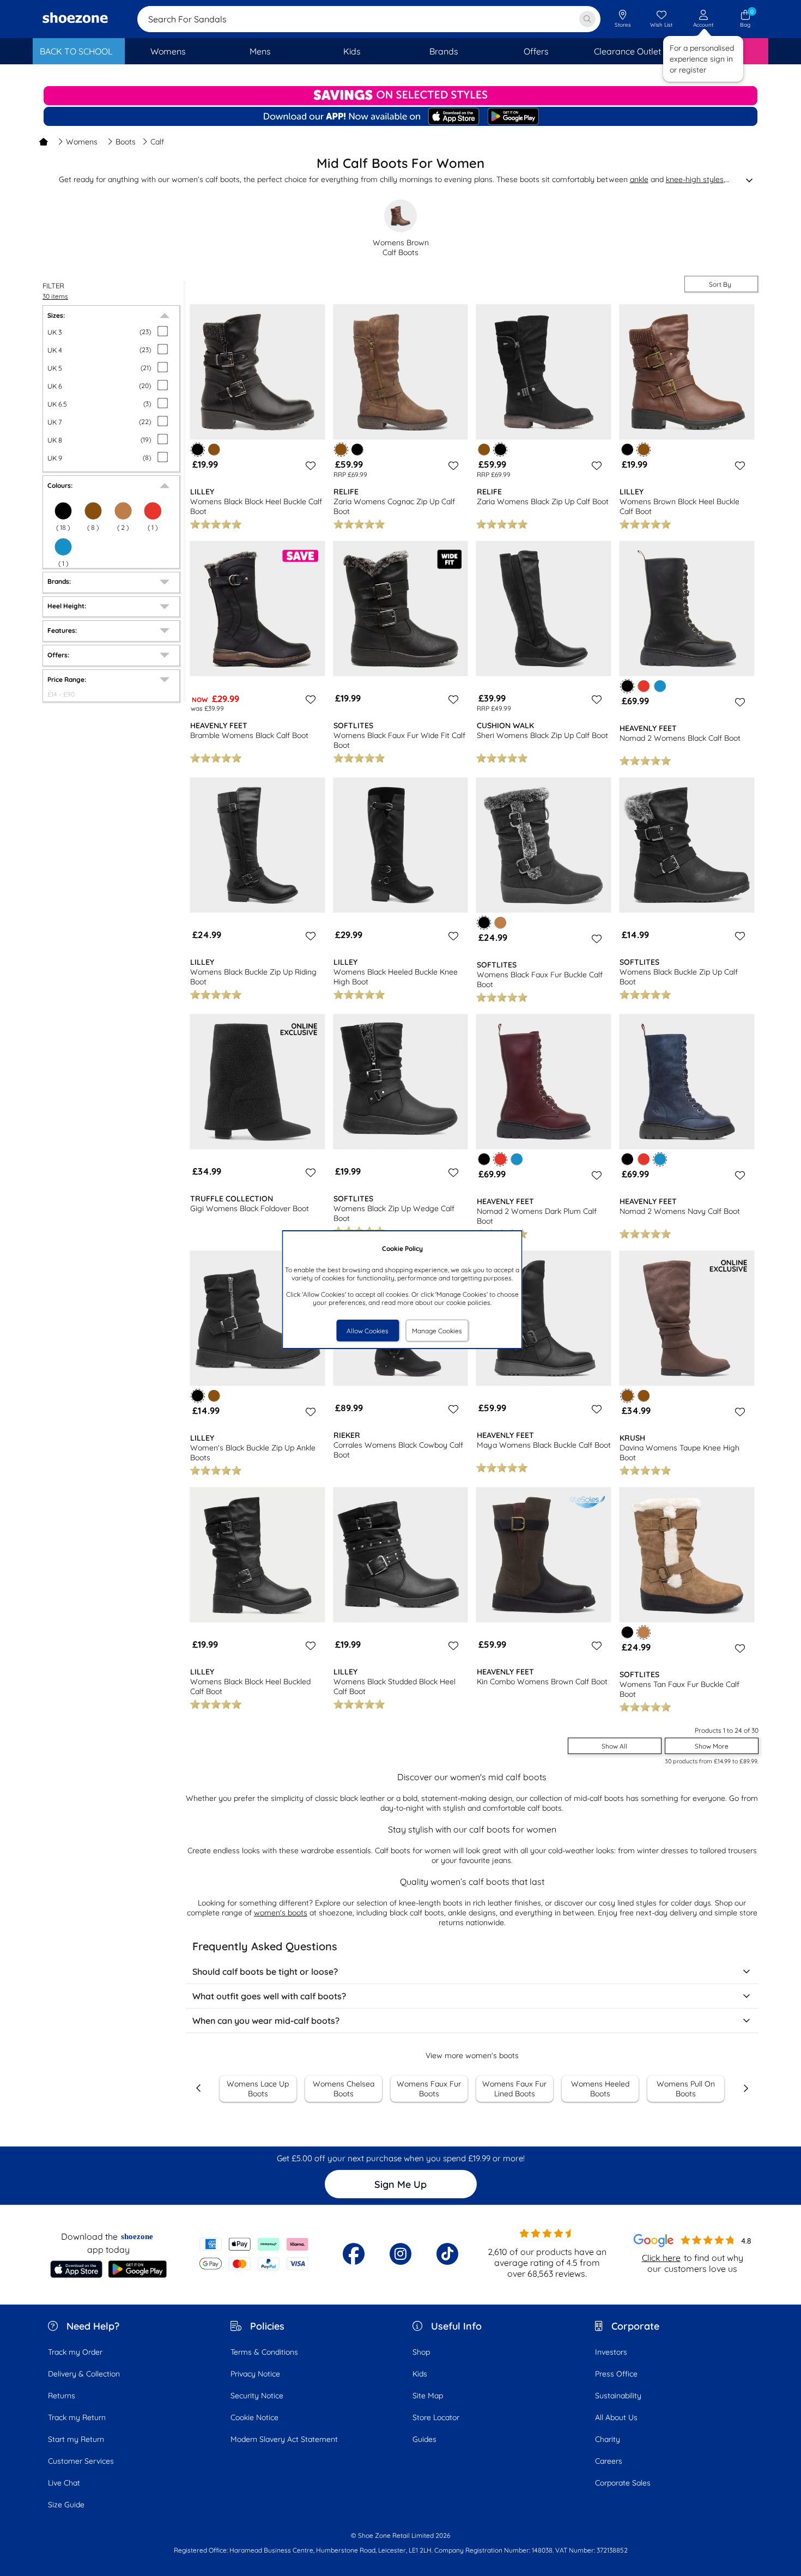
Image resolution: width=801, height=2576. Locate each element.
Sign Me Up (400, 2184)
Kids (420, 2374)
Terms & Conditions (264, 2352)
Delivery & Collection (84, 2374)
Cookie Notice (254, 2417)
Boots (126, 142)
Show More (712, 1746)
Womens (82, 142)
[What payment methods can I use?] (254, 2254)
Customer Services (81, 2461)
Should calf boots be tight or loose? (265, 1972)
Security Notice (257, 2396)
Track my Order (75, 2352)
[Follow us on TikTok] (447, 2254)
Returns (62, 2396)
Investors (611, 2352)
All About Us (616, 2417)
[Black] (63, 511)
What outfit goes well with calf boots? (269, 1996)
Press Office (616, 2374)
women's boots (281, 1913)
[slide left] (199, 2088)
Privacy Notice (255, 2374)
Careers (609, 2461)
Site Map (428, 2396)
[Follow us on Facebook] (354, 2254)
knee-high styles (695, 179)
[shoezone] (75, 19)
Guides (424, 2439)
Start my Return (76, 2439)
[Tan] (123, 511)
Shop (421, 2352)
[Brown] (214, 449)
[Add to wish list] (309, 465)
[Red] (153, 511)
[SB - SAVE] (400, 96)
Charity (608, 2439)
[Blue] (63, 547)
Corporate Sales (623, 2483)
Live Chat (64, 2483)
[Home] (44, 142)
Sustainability (618, 2396)
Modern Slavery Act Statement (284, 2439)
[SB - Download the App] (400, 117)
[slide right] (745, 2088)
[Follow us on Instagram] (400, 2254)
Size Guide (66, 2505)
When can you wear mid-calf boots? (266, 2021)
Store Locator (436, 2417)
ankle (639, 179)
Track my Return (77, 2417)
